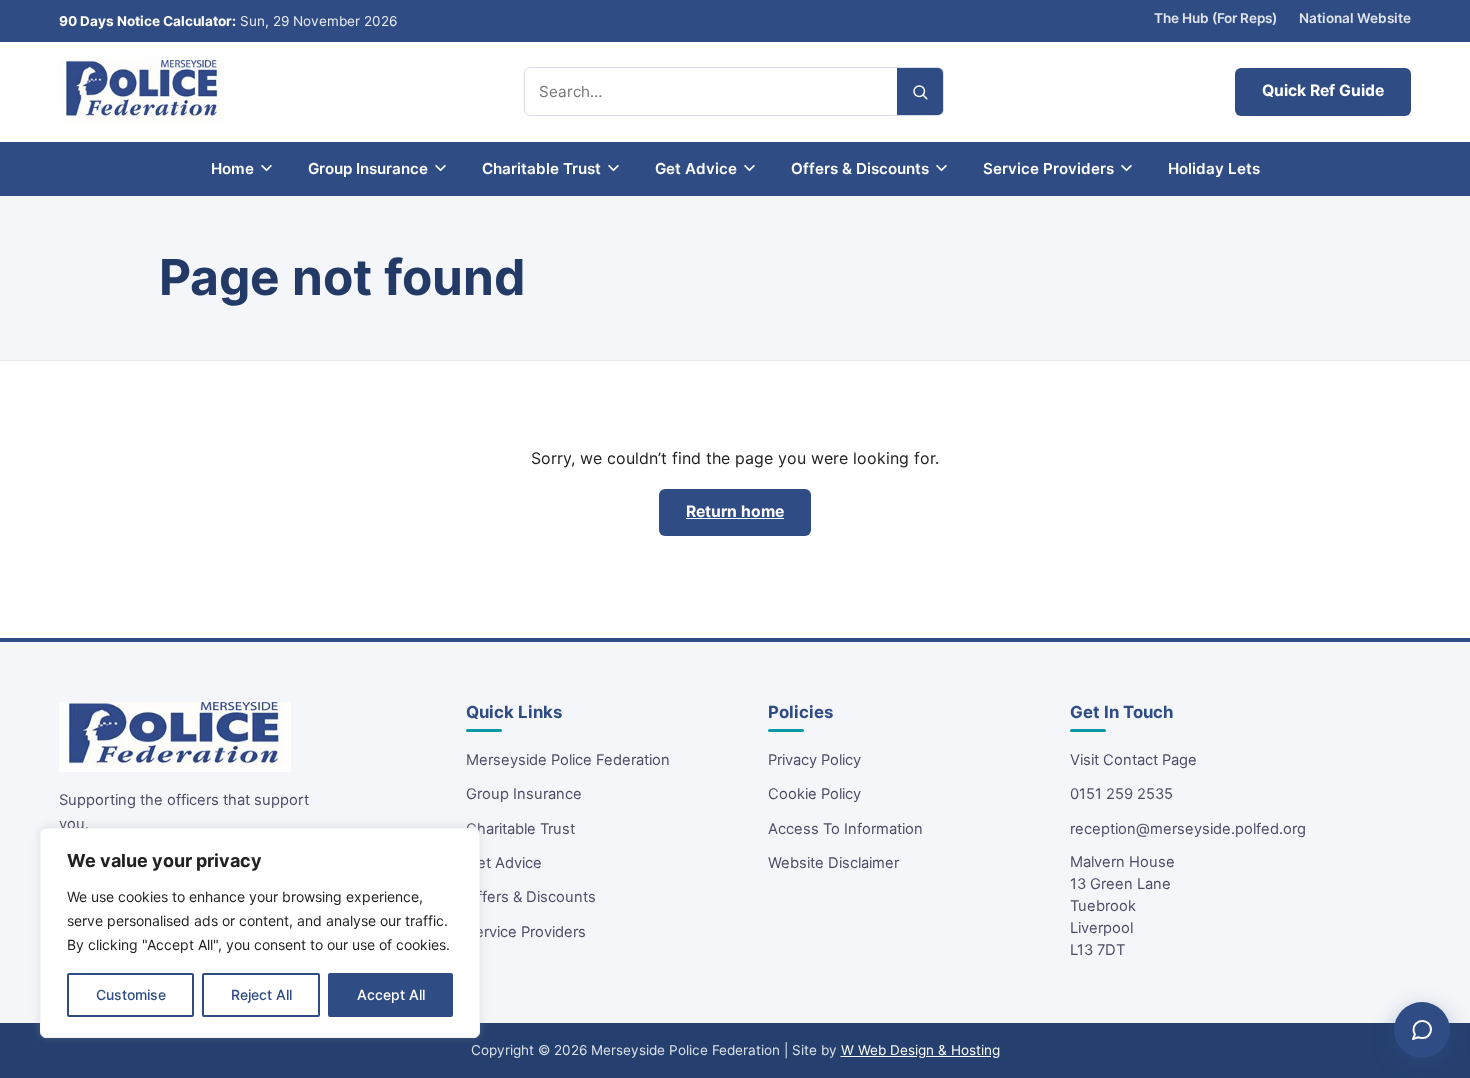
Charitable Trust (520, 829)
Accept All (391, 994)
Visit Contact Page (1133, 760)
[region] (260, 933)
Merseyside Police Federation (568, 760)
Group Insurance (524, 794)
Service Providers (526, 932)
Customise (131, 994)
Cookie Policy (814, 794)
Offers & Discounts (531, 897)
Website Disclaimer (833, 863)
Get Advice (504, 863)
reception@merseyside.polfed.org (1188, 829)
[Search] (920, 91)
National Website (1355, 18)
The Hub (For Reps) (1215, 18)
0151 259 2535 (1121, 794)
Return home (735, 511)
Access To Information (845, 829)
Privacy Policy (814, 760)
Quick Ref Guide (1323, 90)
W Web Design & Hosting (920, 1050)
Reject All (261, 994)
